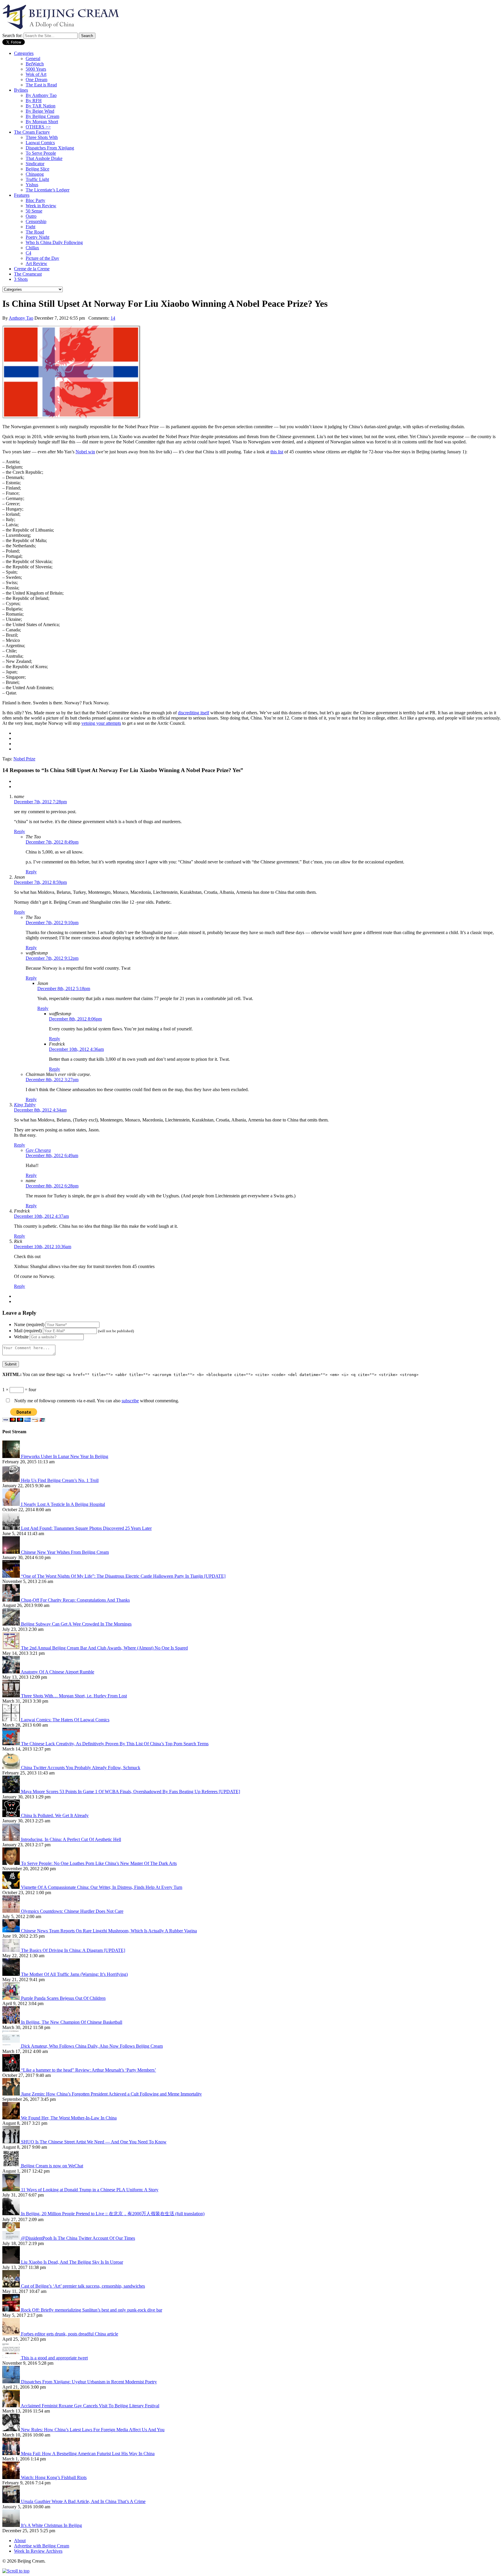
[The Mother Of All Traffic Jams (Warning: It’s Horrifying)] (12, 1974)
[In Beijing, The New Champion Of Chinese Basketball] (12, 2022)
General (33, 59)
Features (22, 195)
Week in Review (41, 206)
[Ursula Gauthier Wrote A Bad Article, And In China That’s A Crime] (12, 2501)
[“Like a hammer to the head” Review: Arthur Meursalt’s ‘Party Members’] (12, 2070)
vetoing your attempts (101, 723)
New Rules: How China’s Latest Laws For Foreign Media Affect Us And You (93, 2430)
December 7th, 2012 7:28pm (40, 802)
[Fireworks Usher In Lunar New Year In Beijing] (12, 1456)
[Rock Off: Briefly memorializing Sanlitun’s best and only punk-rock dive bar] (12, 2310)
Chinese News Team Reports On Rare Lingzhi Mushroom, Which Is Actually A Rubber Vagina (109, 1931)
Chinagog (35, 174)
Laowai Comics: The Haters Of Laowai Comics (65, 1720)
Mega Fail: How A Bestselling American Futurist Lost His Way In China (88, 2454)
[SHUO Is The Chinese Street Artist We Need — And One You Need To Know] (12, 2142)
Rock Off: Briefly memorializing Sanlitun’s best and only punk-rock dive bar (92, 2310)
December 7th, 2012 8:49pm (52, 842)
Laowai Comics (40, 143)
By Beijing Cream (42, 116)
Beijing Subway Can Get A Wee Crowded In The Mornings (76, 1624)
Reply (20, 831)
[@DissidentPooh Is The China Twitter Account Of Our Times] (12, 2238)
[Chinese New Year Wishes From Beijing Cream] (12, 1552)
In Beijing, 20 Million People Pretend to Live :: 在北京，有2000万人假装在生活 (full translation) (113, 2214)
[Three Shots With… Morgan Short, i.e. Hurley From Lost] (12, 1696)
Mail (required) (28, 1331)
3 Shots (21, 279)
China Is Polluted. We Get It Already (55, 1815)
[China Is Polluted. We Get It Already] (12, 1815)
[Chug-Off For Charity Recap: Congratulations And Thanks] (12, 1600)
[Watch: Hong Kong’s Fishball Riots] (12, 2477)
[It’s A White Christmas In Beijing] (12, 2525)
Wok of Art (36, 74)
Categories (24, 53)
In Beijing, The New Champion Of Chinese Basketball (72, 2022)
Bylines (21, 90)
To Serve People (41, 153)
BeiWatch (35, 64)
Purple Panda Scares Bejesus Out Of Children (63, 1998)
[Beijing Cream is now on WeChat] (12, 2166)
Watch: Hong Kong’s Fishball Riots (54, 2477)
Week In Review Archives (38, 2551)
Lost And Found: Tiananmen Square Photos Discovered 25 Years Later (86, 1528)
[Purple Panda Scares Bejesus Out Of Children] (12, 1998)
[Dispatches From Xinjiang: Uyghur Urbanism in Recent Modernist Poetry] (12, 2382)
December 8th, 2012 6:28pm (52, 1186)
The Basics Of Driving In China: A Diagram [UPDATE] (73, 1950)
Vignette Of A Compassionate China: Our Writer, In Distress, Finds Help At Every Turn (102, 1887)
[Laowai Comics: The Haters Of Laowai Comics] (12, 1720)
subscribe (130, 1401)
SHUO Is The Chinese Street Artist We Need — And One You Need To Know (94, 2142)
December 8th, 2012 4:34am (40, 1110)
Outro (31, 216)
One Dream (36, 80)
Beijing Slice (37, 169)
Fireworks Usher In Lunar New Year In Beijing (65, 1456)
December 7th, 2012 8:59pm (40, 882)
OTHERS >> (38, 127)
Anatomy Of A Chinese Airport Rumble (57, 1672)
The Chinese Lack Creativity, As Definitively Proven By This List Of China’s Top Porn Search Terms (115, 1744)
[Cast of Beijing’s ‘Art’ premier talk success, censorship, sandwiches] (12, 2286)
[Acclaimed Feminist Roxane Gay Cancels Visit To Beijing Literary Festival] (12, 2406)
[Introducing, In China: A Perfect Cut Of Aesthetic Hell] (12, 1839)
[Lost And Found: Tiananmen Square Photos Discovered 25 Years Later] (12, 1528)
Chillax (32, 248)
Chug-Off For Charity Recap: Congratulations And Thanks (75, 1600)
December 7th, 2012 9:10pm (52, 923)
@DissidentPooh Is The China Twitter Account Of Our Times (78, 2238)
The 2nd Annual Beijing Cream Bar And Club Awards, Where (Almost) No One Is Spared (104, 1648)
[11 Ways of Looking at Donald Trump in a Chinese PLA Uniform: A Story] (12, 2190)
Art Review (36, 263)
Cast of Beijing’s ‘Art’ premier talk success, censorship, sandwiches (83, 2286)
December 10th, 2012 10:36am (43, 1247)
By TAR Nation (41, 106)
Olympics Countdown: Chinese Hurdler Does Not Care (72, 1911)
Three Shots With (42, 137)
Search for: (12, 35)
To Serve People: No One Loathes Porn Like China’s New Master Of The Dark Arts (99, 1863)
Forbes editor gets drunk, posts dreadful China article (70, 2334)
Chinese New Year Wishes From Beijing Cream (65, 1552)
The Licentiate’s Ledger (48, 190)
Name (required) (29, 1324)
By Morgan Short (42, 122)
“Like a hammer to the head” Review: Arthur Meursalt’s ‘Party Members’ (89, 2070)
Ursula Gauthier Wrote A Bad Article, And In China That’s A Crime (83, 2501)
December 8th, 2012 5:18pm (64, 989)
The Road (35, 232)
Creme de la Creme (32, 269)
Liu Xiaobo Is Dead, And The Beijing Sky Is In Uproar (72, 2262)
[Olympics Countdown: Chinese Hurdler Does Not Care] (12, 1911)
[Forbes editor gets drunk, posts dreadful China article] (12, 2334)
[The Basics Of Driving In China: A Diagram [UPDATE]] (12, 1950)
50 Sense (34, 211)
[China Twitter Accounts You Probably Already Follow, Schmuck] (12, 1768)
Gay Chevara (38, 1150)
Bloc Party (35, 200)
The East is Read (41, 85)
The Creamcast (28, 274)
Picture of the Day (42, 258)
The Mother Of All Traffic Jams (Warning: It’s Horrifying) (74, 1974)
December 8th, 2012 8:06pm (75, 1019)
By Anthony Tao (41, 95)
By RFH (34, 101)
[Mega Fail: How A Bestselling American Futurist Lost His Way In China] (12, 2454)
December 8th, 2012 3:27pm (52, 1080)
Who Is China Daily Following (54, 242)
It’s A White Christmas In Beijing (51, 2525)
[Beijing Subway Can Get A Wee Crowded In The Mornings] (12, 1624)
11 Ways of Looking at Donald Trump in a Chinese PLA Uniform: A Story (90, 2190)
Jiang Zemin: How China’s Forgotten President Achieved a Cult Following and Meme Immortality (111, 2094)
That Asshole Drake (44, 158)
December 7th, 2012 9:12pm (52, 958)
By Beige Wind (40, 111)
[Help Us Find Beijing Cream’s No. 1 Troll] (12, 1480)
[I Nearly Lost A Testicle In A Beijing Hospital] (12, 1504)
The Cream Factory (32, 132)
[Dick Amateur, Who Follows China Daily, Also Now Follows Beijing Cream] (12, 2046)
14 (113, 318)
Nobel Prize (24, 759)
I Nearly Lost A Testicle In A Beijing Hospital (63, 1504)
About (20, 2541)
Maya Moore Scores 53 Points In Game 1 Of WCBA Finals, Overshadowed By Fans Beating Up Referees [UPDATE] (131, 1792)
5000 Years (36, 69)
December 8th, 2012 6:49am (52, 1155)
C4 (28, 253)
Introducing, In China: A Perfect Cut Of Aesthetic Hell (71, 1839)
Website (21, 1337)
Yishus (32, 185)
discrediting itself (194, 713)
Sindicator (35, 164)
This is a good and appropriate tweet (54, 2358)
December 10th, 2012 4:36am (76, 1049)
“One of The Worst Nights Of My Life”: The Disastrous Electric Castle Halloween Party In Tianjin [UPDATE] (123, 1576)
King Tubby (25, 1105)
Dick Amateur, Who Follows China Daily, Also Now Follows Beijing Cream (92, 2046)
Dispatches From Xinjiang (50, 148)
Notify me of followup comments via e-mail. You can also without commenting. (96, 1401)
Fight (30, 227)
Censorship (36, 221)
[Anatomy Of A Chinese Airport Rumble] (12, 1672)
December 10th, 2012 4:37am (41, 1216)
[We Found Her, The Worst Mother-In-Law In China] (12, 2118)
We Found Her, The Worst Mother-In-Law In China (69, 2118)
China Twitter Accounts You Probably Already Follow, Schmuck (81, 1768)
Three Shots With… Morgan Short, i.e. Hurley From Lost (74, 1696)
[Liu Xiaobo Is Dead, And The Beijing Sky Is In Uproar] (12, 2262)
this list (277, 452)
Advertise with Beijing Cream (42, 2546)
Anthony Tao (21, 318)
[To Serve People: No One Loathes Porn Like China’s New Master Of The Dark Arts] (12, 1863)
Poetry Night (37, 237)
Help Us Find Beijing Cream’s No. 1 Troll (60, 1480)
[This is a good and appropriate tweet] (12, 2358)
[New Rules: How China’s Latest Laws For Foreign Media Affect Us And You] (12, 2430)
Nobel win (85, 452)
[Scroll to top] (16, 2571)
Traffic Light (37, 179)
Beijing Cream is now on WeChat (52, 2166)
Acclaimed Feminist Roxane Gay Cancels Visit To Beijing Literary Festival (90, 2406)
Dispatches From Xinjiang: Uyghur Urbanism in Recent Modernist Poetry (89, 2382)
